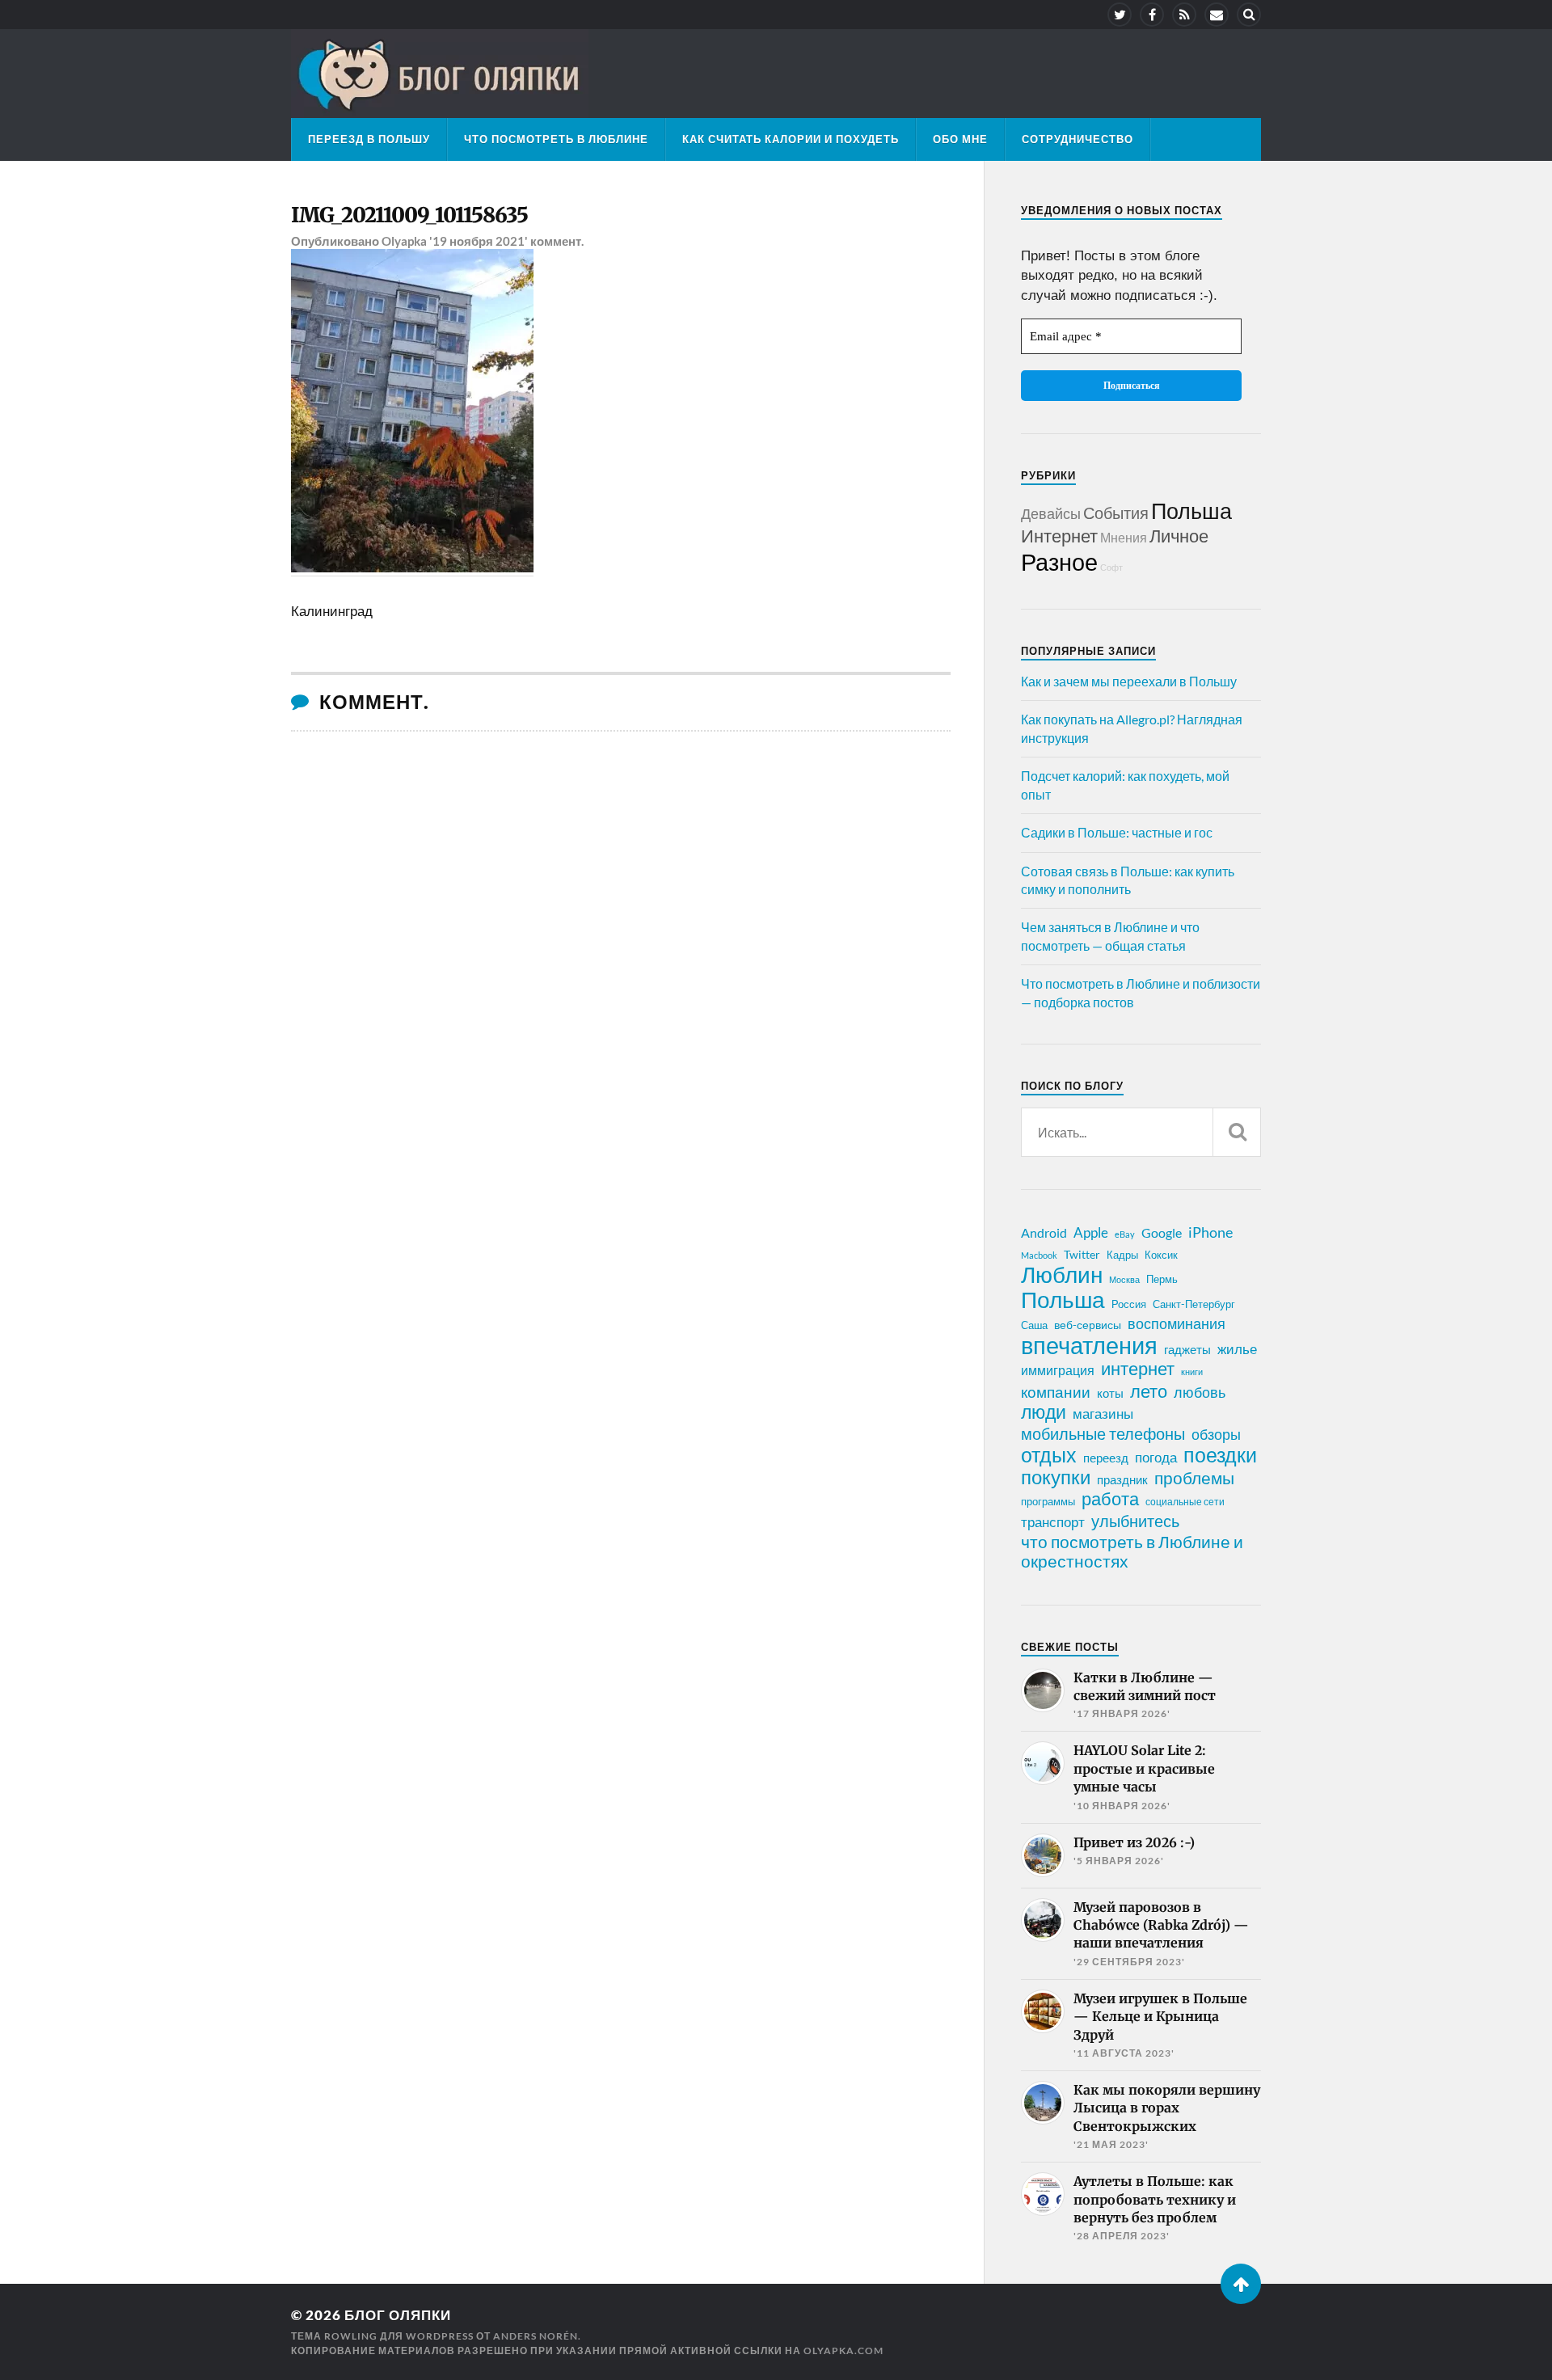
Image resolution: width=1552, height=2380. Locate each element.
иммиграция (1058, 1370)
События (1116, 513)
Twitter (1082, 1254)
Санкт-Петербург (1194, 1304)
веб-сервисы (1088, 1325)
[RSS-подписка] (1184, 15)
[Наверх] (1241, 2284)
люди (1044, 1412)
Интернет (1059, 536)
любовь (1200, 1392)
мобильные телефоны (1103, 1433)
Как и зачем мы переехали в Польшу (1129, 681)
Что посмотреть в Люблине (556, 139)
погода (1156, 1457)
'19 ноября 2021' (479, 241)
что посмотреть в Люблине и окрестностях (1132, 1551)
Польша (1191, 511)
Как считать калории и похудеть (791, 139)
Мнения (1124, 537)
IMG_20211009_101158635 (409, 215)
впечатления (1089, 1345)
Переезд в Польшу (369, 139)
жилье (1237, 1349)
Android (1044, 1232)
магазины (1103, 1414)
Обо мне (960, 139)
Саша (1034, 1325)
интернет (1138, 1369)
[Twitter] (1120, 15)
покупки (1056, 1477)
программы (1048, 1501)
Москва (1124, 1279)
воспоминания (1177, 1323)
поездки (1220, 1454)
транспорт (1053, 1522)
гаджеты (1187, 1349)
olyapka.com (843, 2350)
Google (1162, 1232)
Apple (1091, 1232)
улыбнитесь (1135, 1521)
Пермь (1162, 1279)
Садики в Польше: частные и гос (1117, 832)
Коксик (1161, 1255)
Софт (1111, 567)
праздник (1122, 1479)
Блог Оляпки (398, 2315)
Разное (1059, 561)
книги (1192, 1371)
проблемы (1194, 1478)
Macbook (1039, 1255)
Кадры (1122, 1255)
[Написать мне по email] (1217, 15)
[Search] (1249, 15)
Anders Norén (536, 2336)
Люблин (1062, 1275)
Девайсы (1051, 513)
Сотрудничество (1078, 139)
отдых (1049, 1454)
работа (1110, 1499)
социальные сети (1185, 1502)
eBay (1125, 1234)
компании (1056, 1392)
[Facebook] (1152, 15)
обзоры (1216, 1434)
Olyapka (404, 241)
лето (1149, 1391)
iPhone (1210, 1232)
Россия (1129, 1304)
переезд (1106, 1458)
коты (1110, 1393)
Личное (1179, 536)
